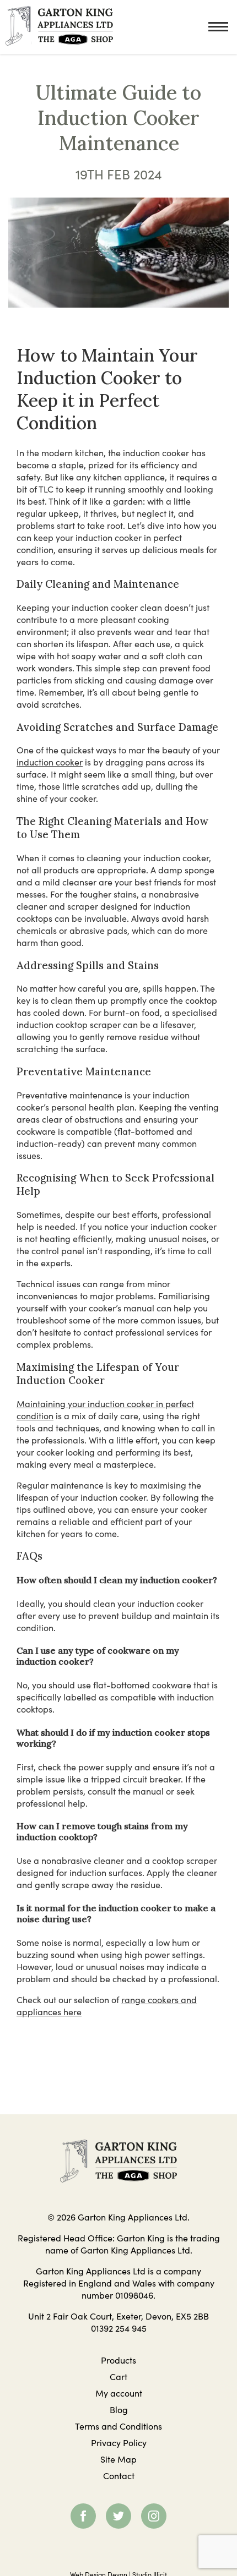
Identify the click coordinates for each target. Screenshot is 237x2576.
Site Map (118, 2459)
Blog (119, 2409)
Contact (119, 2475)
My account (119, 2393)
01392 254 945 (119, 2328)
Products (118, 2360)
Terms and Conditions (118, 2426)
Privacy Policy (119, 2442)
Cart (118, 2376)
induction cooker (50, 762)
